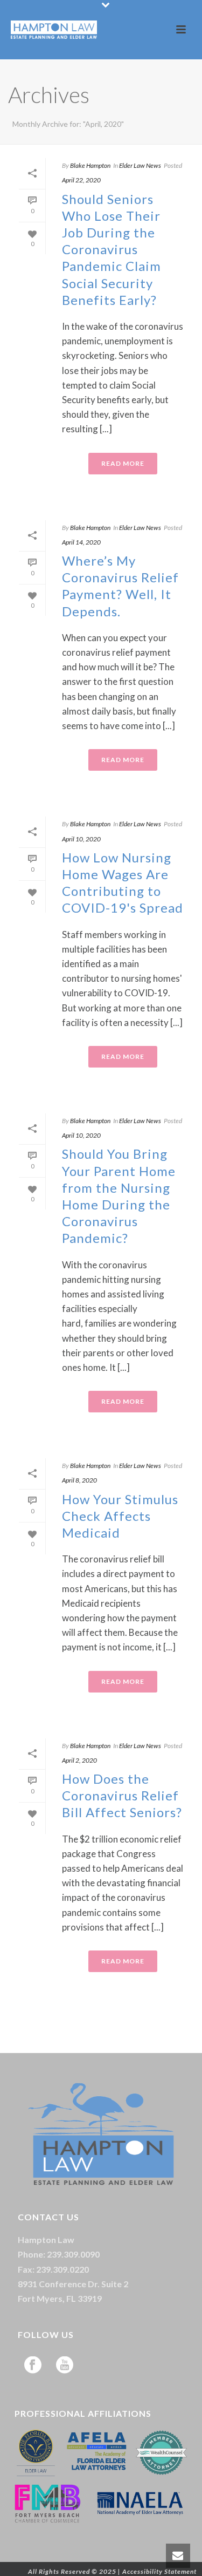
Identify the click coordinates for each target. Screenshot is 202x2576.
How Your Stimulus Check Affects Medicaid (120, 1516)
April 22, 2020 (81, 180)
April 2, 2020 (79, 1760)
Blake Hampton (90, 165)
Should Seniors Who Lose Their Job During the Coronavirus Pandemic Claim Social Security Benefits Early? (112, 249)
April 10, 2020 (81, 839)
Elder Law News (140, 165)
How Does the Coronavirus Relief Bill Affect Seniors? (122, 1795)
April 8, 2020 (79, 1480)
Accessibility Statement (159, 2571)
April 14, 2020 (81, 542)
